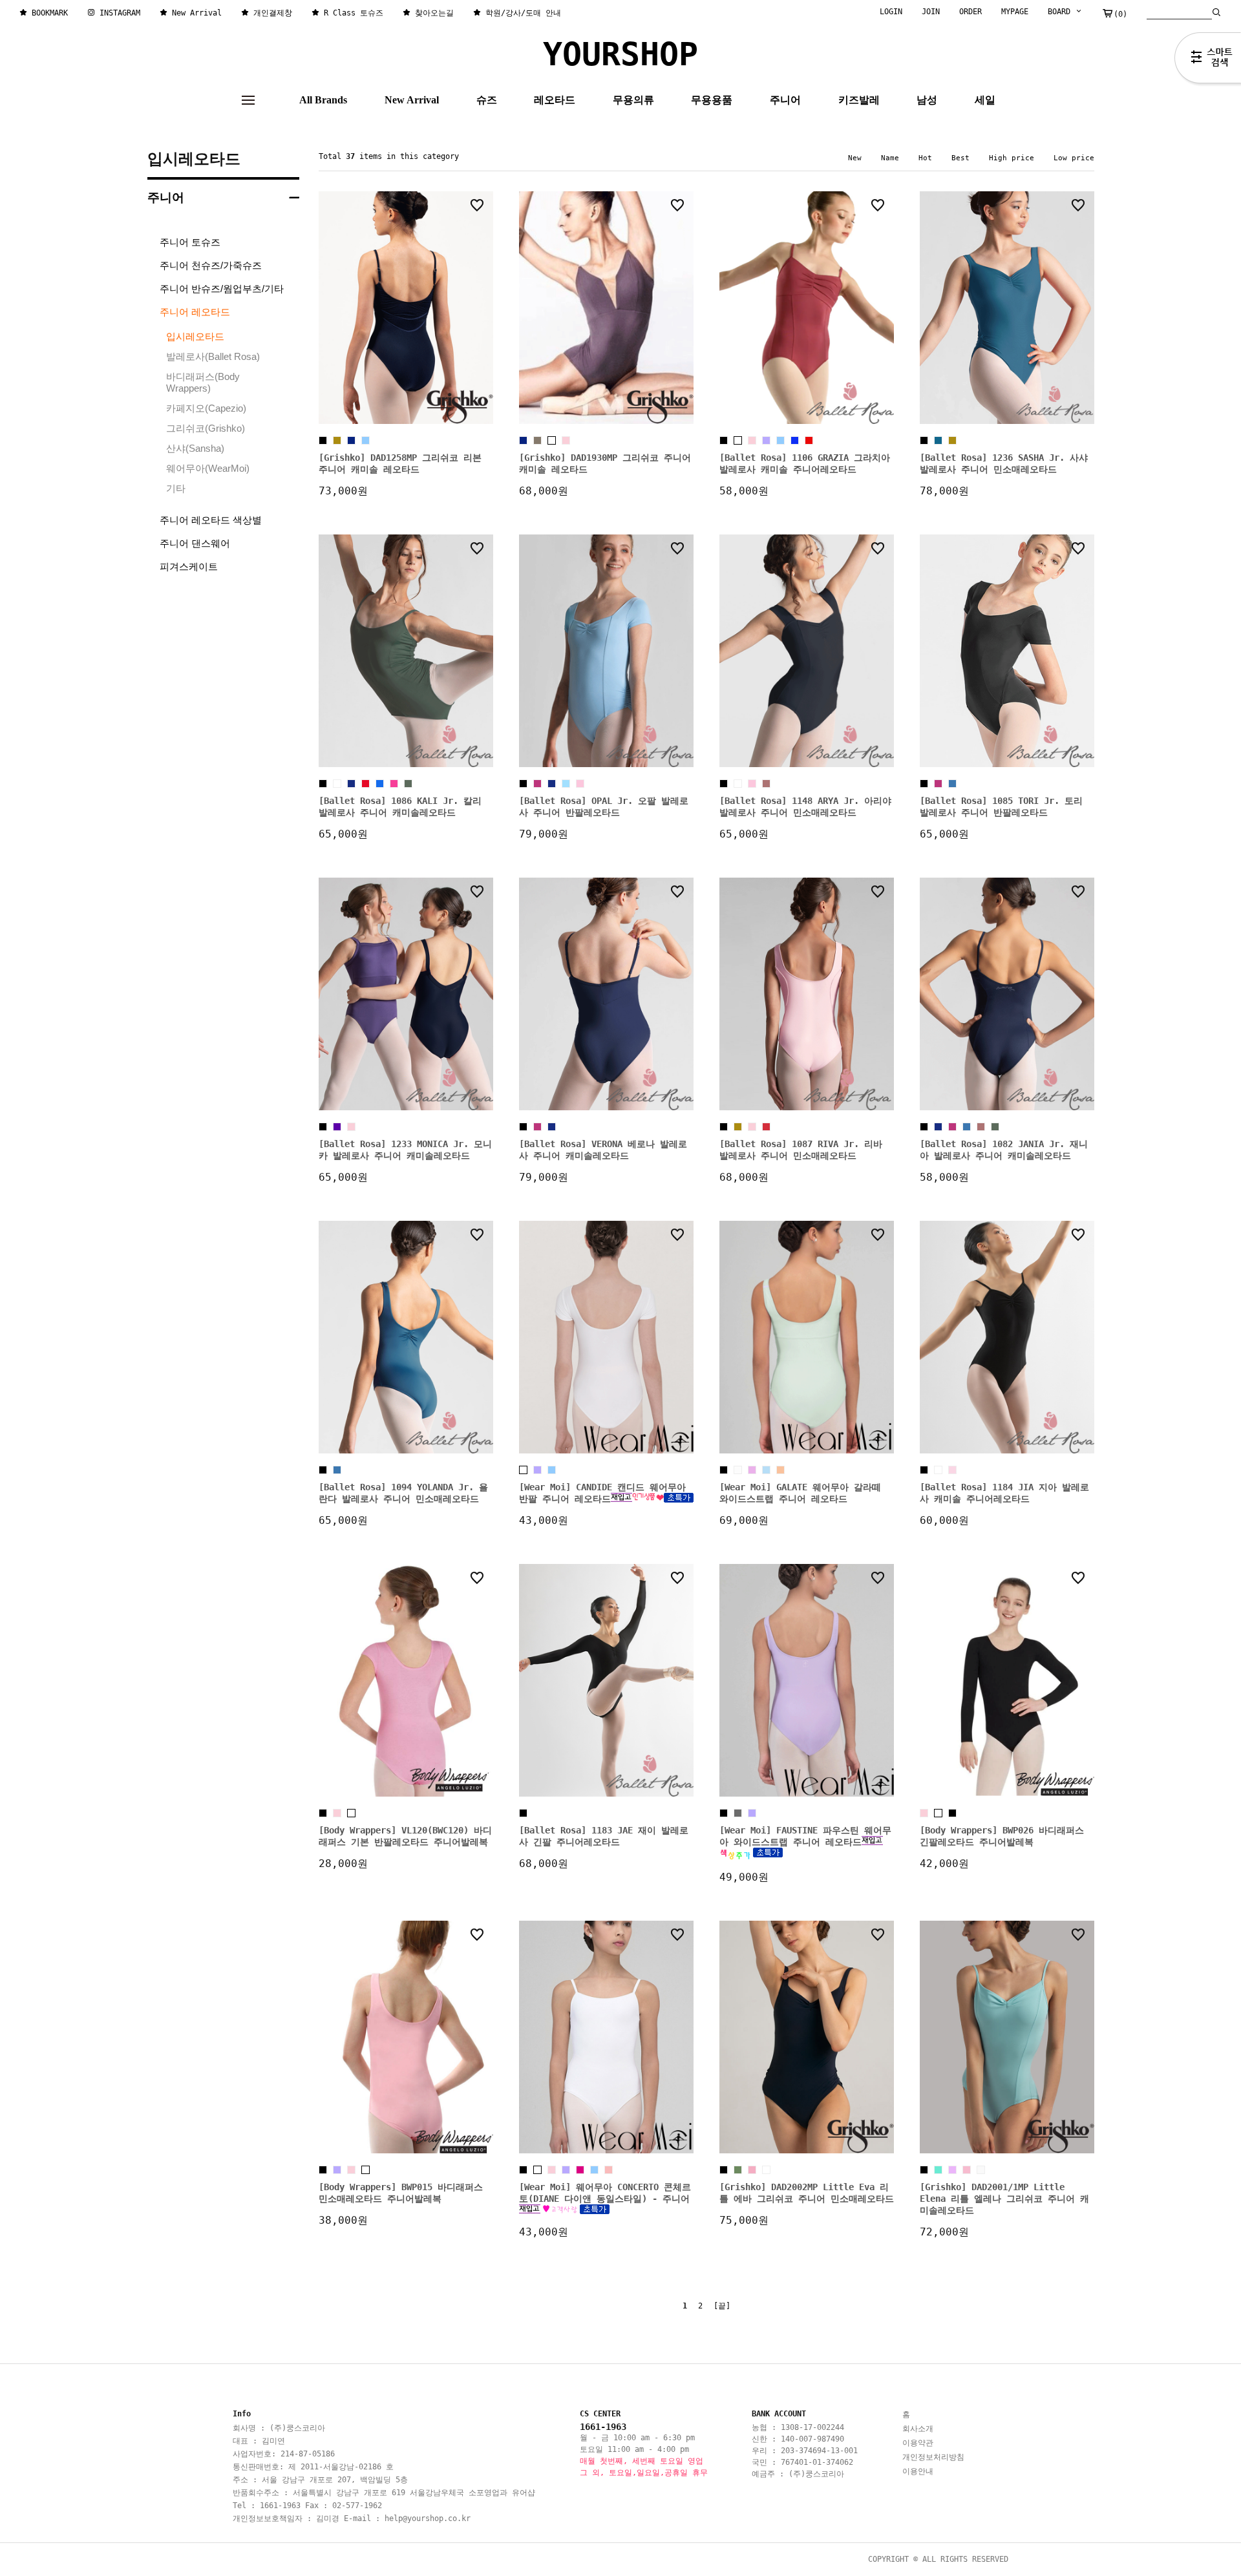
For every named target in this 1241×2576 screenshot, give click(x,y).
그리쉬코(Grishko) (206, 428)
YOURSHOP (620, 54)
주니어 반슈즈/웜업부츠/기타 (222, 289)
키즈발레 (859, 100)
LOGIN (891, 12)
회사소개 (918, 2429)
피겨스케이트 (189, 566)
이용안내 (918, 2471)
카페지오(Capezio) (206, 408)
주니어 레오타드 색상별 (211, 520)
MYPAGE (1015, 12)
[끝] (722, 2306)
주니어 (785, 100)
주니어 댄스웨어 (195, 543)
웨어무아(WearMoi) (208, 468)
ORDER (971, 12)
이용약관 (918, 2443)
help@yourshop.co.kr (428, 2518)
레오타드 (555, 100)
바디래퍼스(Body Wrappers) (203, 382)
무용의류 (633, 100)
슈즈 (487, 100)
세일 (985, 100)
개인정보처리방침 (933, 2457)
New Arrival (412, 100)
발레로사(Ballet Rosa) (213, 356)
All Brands (323, 100)
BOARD (1061, 12)
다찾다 (1208, 60)
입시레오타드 (194, 159)
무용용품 (712, 100)
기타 (176, 488)
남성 (927, 100)
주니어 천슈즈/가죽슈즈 (211, 265)
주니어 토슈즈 (190, 242)
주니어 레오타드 (195, 312)
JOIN (931, 12)
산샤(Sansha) (195, 448)
